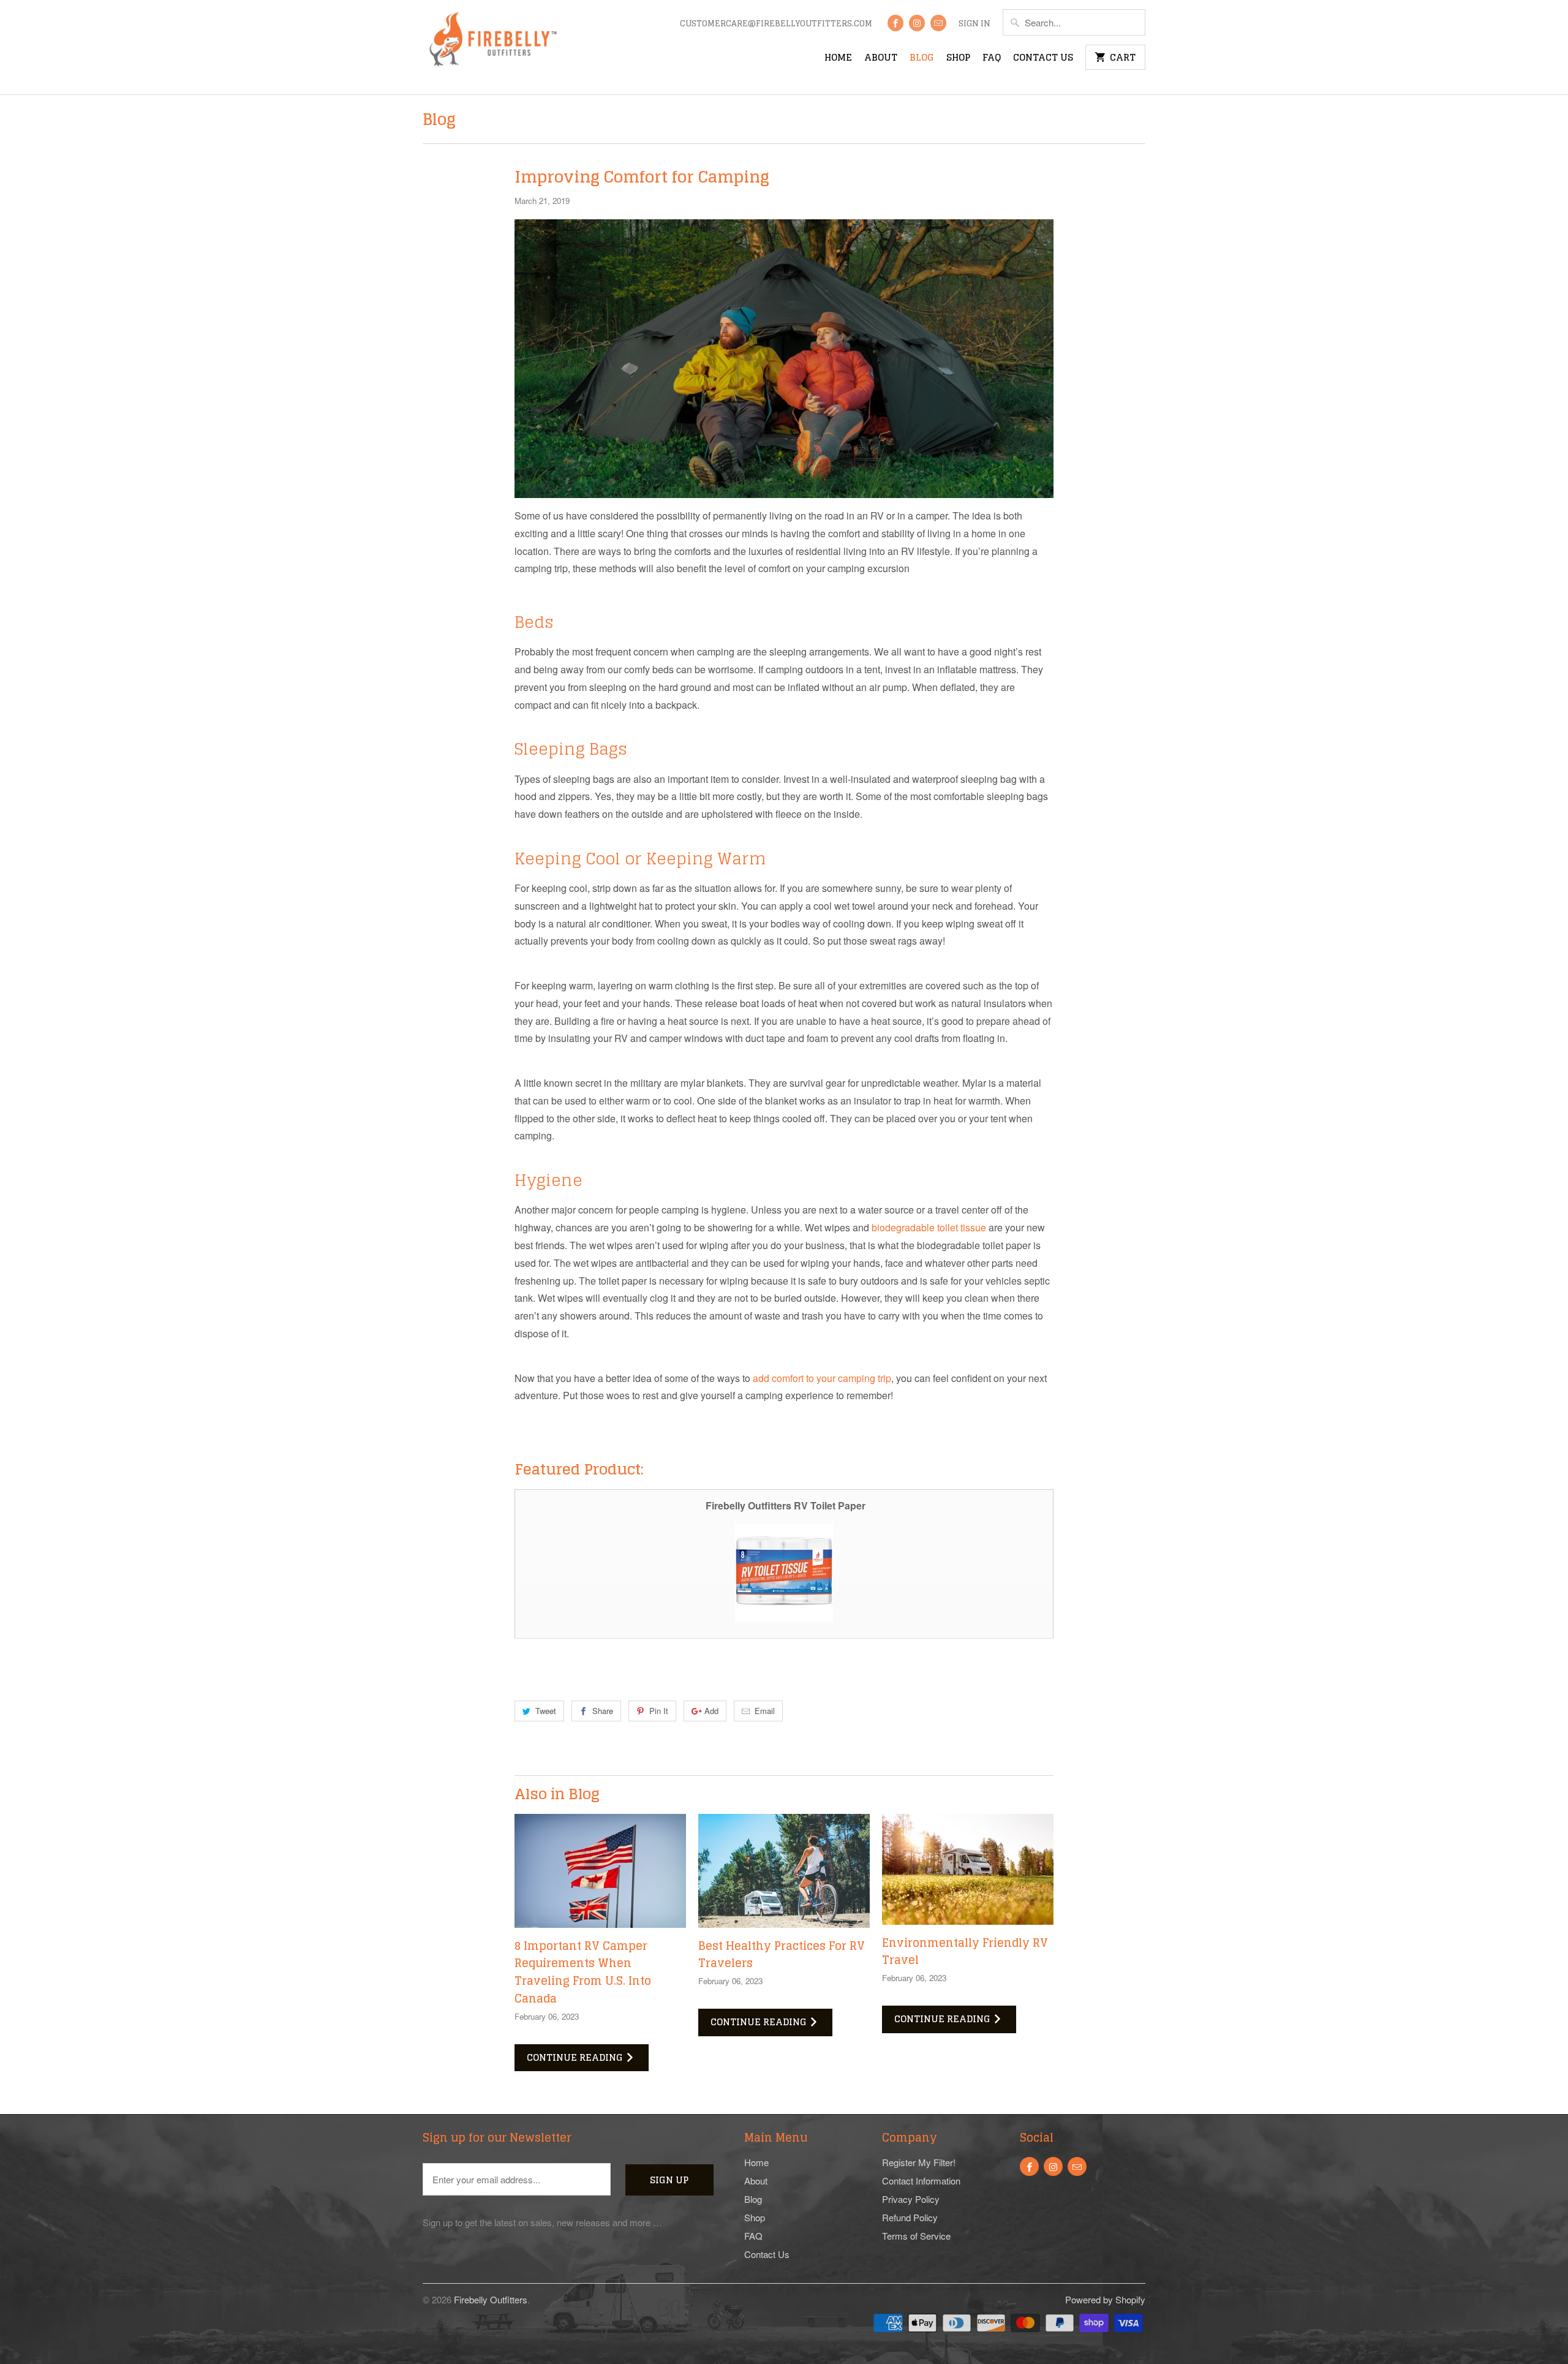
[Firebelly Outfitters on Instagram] (917, 23)
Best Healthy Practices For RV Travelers (782, 1954)
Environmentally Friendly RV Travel (965, 1951)
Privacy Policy (911, 2199)
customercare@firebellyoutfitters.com (776, 25)
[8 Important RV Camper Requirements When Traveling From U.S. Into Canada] (600, 1871)
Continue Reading (576, 2057)
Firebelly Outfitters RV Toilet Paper (786, 1505)
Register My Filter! (919, 2162)
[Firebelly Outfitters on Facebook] (895, 23)
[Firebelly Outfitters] (492, 47)
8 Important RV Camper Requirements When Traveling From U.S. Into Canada (583, 1972)
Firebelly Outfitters (491, 2299)
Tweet (546, 1711)
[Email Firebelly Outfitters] (938, 23)
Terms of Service (916, 2236)
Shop (958, 59)
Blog (922, 59)
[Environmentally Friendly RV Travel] (968, 1869)
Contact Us (1043, 59)
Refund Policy (910, 2217)
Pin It (659, 1711)
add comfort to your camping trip (822, 1378)
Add (711, 1711)
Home (838, 59)
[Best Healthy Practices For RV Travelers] (784, 1871)
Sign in (974, 25)
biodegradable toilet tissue (929, 1227)
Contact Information (921, 2181)
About (881, 59)
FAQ (992, 59)
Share (603, 1711)
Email (765, 1711)
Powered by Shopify (1105, 2299)
